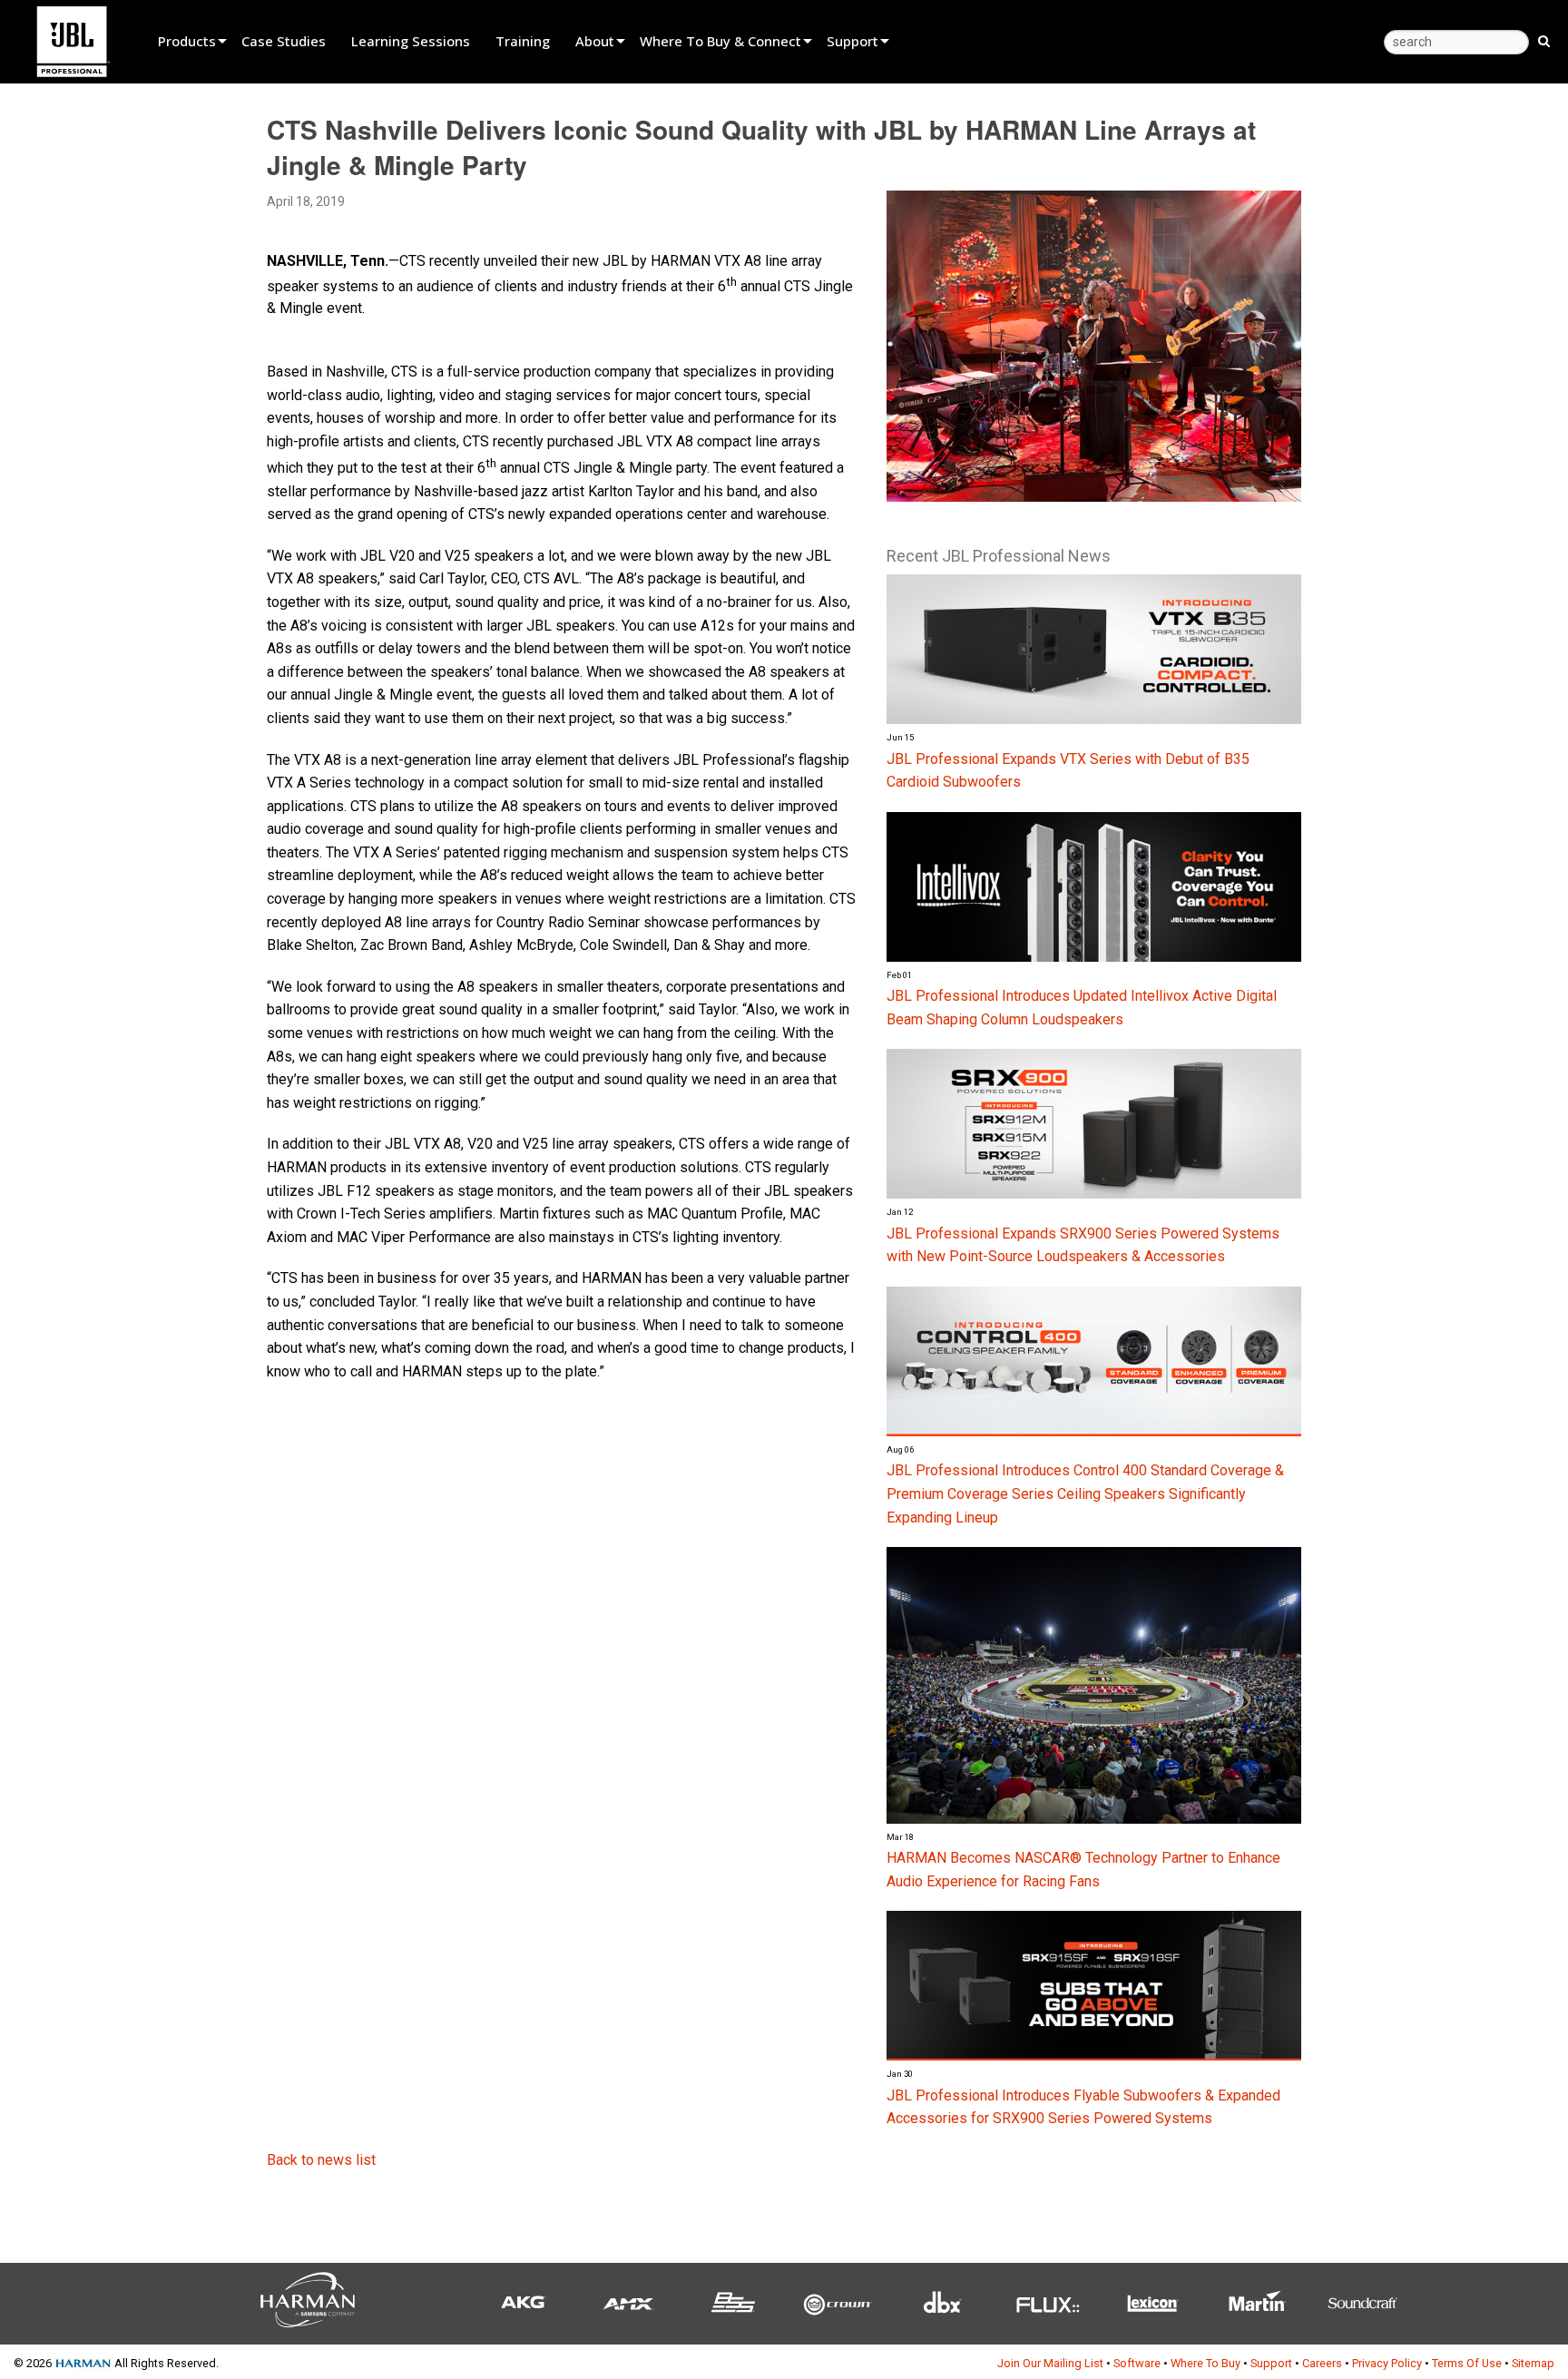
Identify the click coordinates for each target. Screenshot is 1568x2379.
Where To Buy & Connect (720, 41)
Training (523, 41)
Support (853, 41)
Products (187, 41)
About (595, 41)
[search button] (1544, 40)
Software (1137, 2363)
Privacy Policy (1387, 2363)
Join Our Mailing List (1050, 2363)
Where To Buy (1205, 2363)
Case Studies (284, 41)
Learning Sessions (411, 41)
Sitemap (1533, 2363)
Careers (1322, 2363)
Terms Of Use (1467, 2363)
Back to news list (321, 2160)
